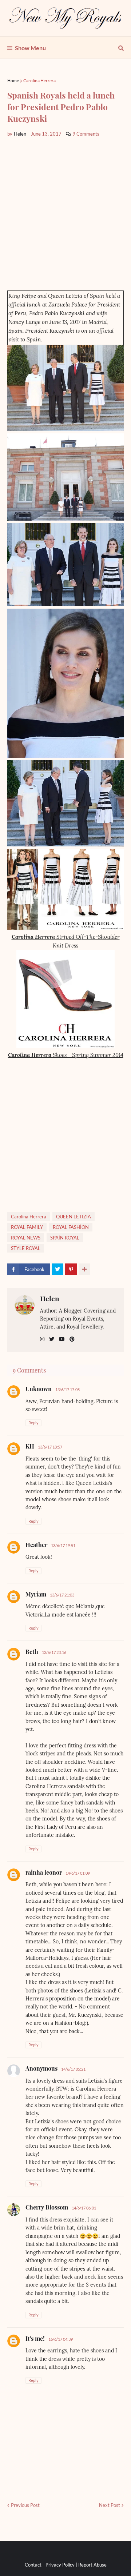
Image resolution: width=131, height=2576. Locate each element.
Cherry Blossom (47, 2207)
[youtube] (62, 1339)
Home (13, 81)
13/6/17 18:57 (50, 1447)
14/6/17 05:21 (73, 2069)
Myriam (36, 1594)
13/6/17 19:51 (63, 1545)
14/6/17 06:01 (84, 2208)
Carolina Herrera (39, 81)
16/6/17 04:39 (61, 2339)
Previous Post (25, 2505)
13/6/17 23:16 (54, 1652)
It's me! (35, 2338)
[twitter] (52, 1339)
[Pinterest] (71, 1269)
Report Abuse (92, 2565)
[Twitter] (57, 1269)
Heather (36, 1545)
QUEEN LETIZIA (74, 1217)
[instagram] (42, 1339)
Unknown (39, 1389)
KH (30, 1446)
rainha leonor (44, 1872)
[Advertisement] (65, 214)
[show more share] (84, 1269)
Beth (32, 1652)
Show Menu (30, 48)
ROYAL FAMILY (27, 1227)
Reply (33, 1423)
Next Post (110, 2505)
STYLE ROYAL (26, 1248)
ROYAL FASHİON (71, 1227)
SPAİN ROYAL (65, 1238)
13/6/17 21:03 (62, 1595)
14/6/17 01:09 (78, 1873)
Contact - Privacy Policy (50, 2565)
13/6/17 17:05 (68, 1389)
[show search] (121, 48)
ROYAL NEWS (26, 1238)
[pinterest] (72, 1339)
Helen (50, 1298)
